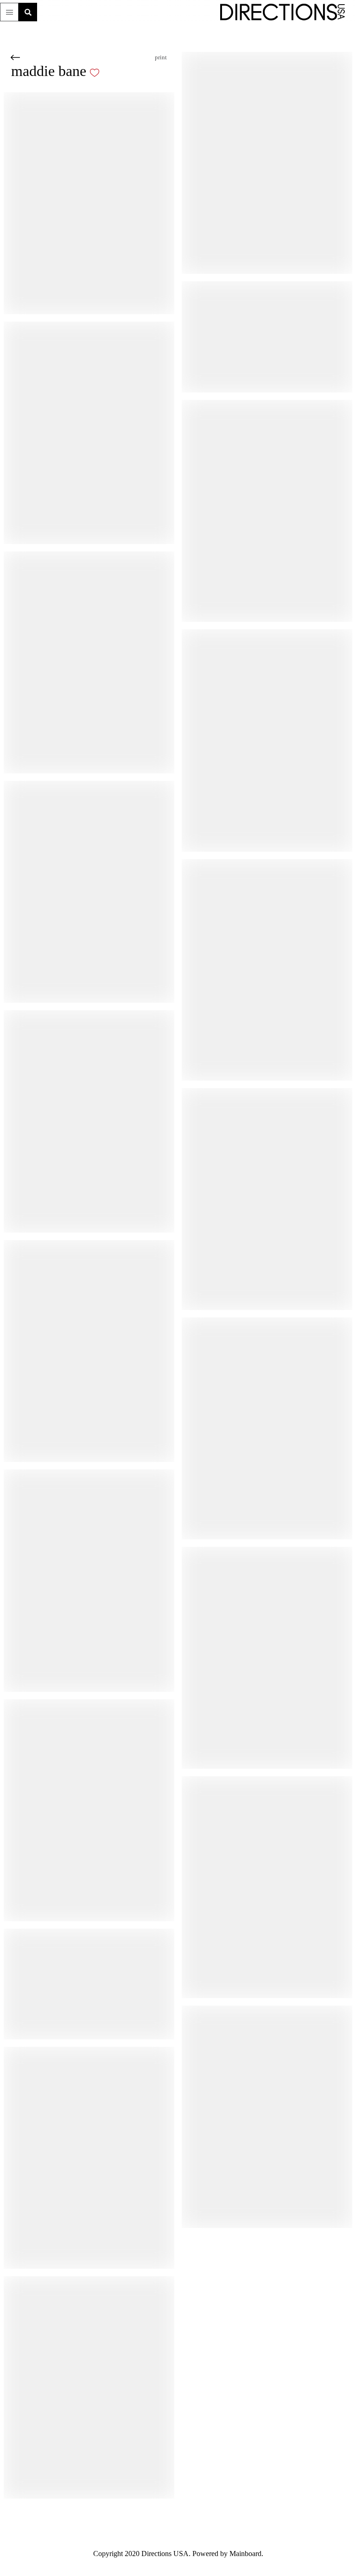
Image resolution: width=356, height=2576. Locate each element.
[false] (117, 73)
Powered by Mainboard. (233, 2554)
